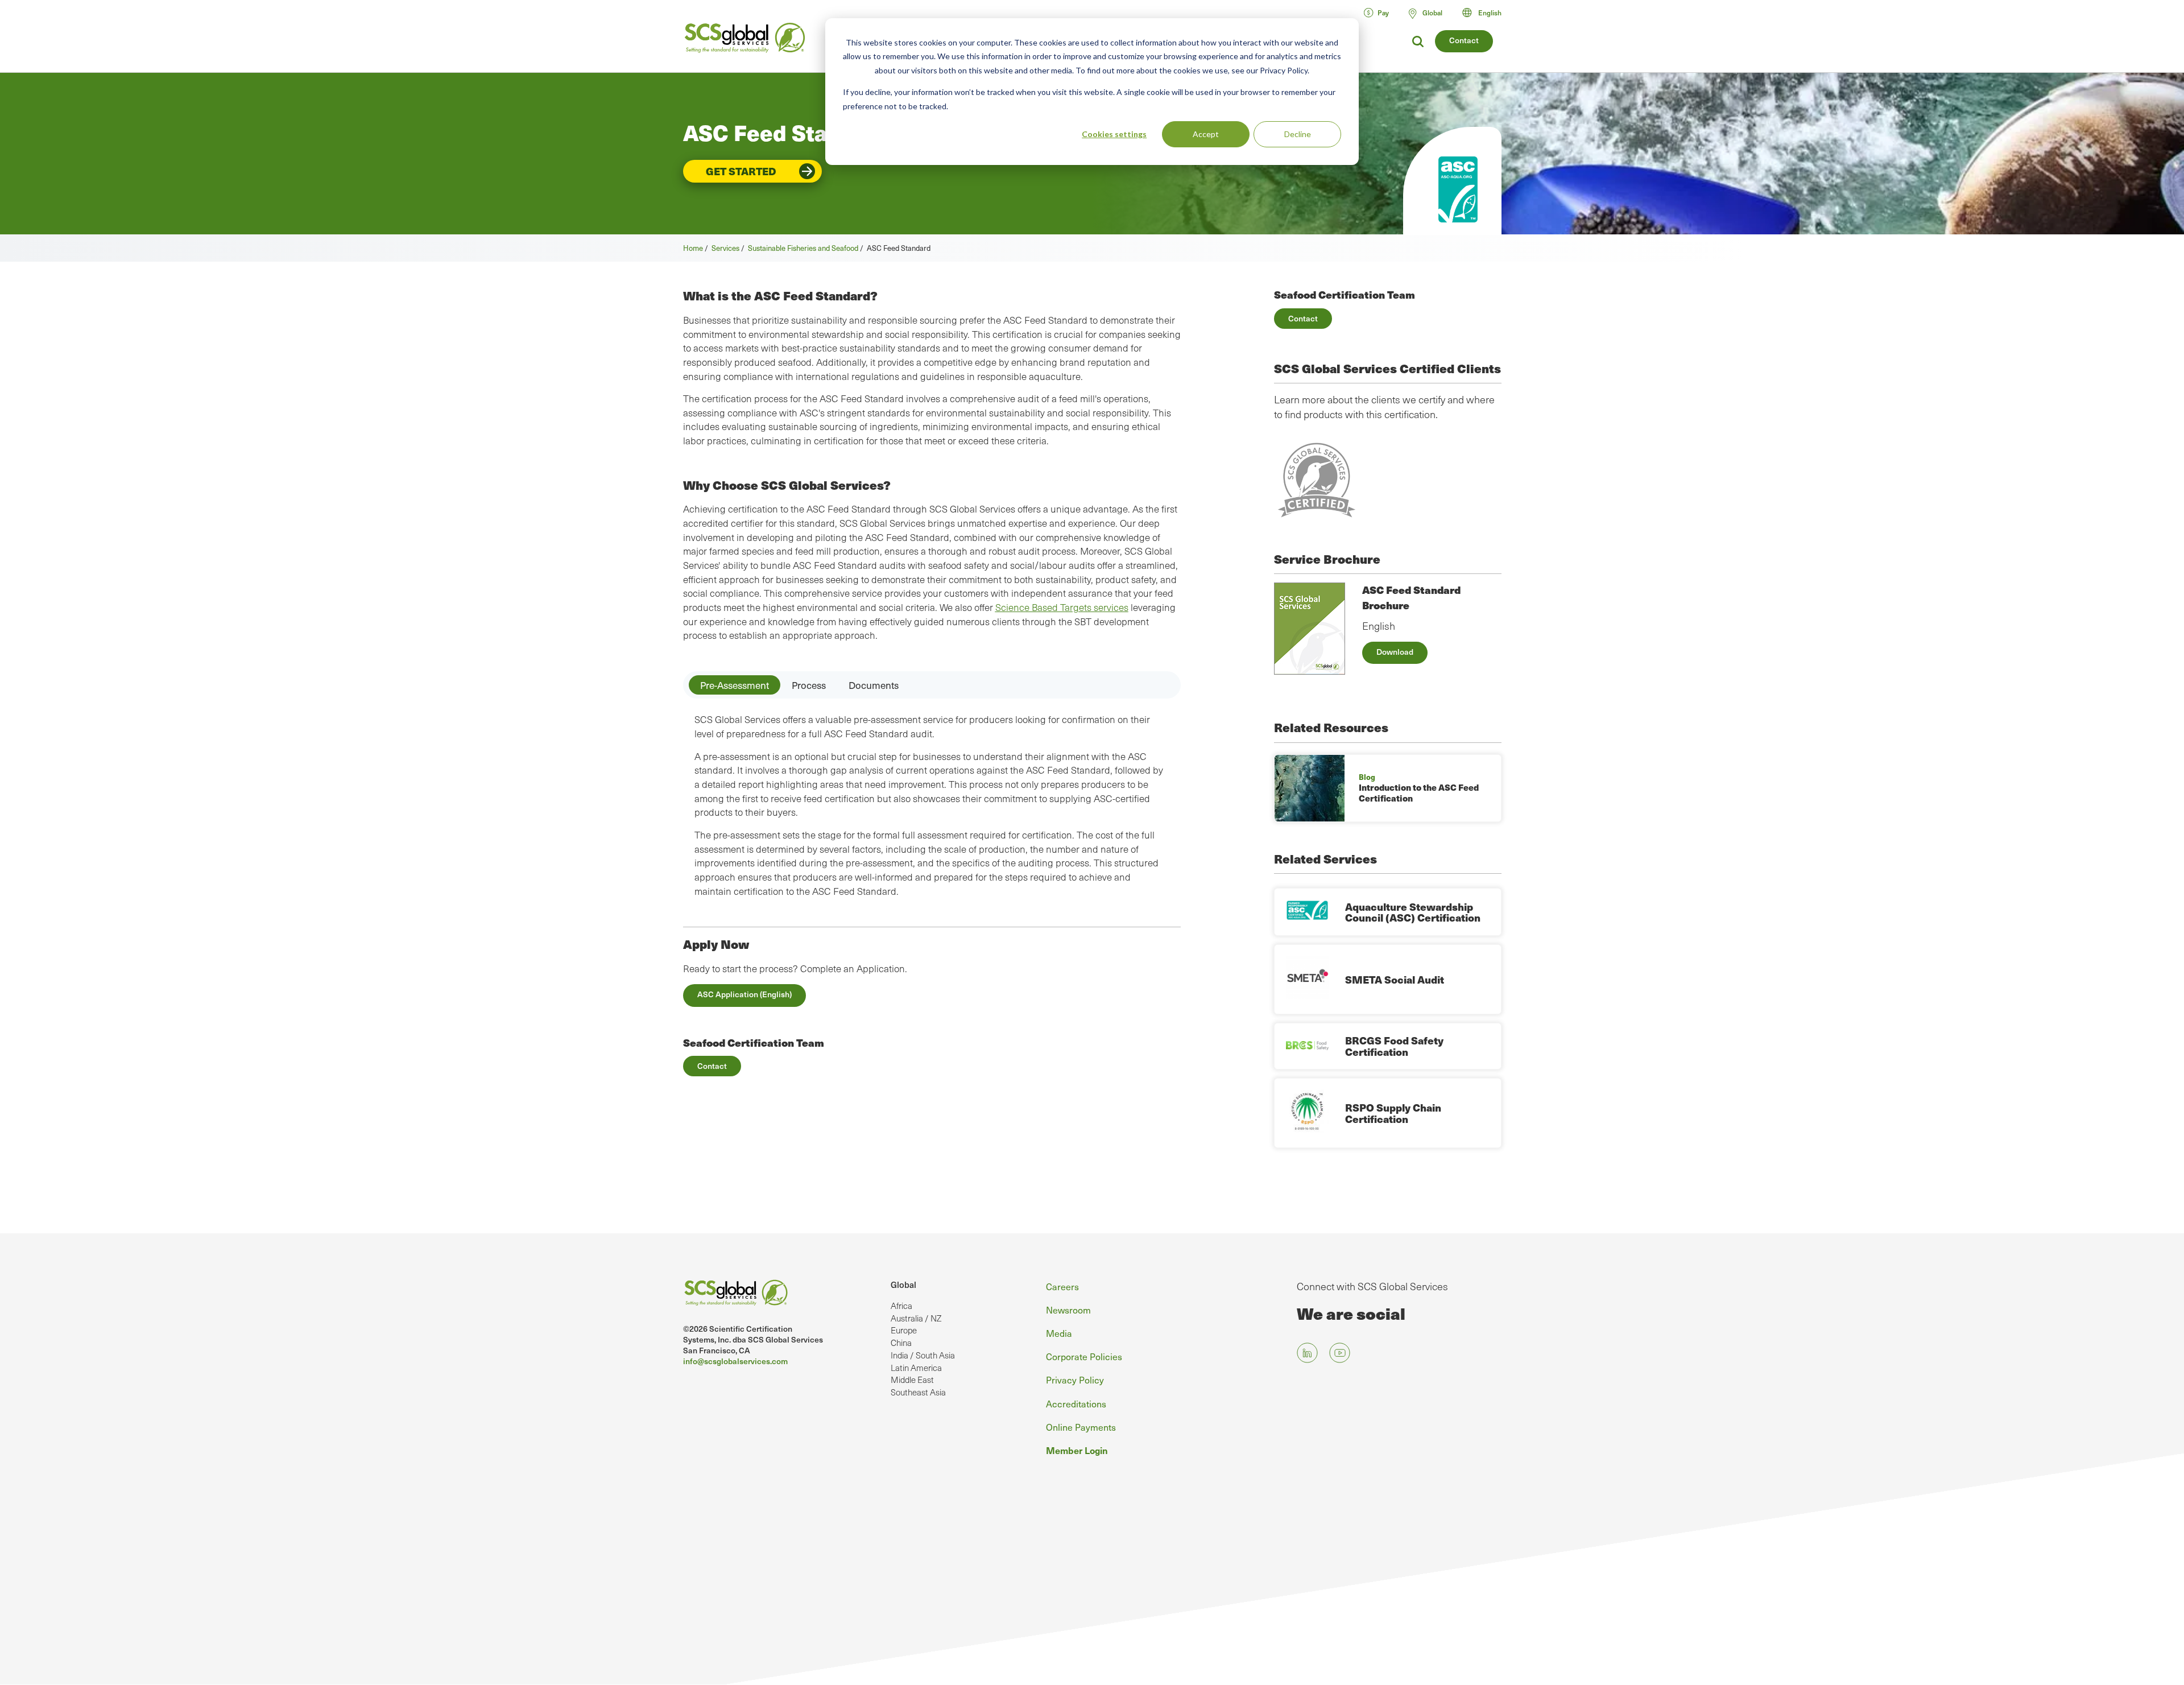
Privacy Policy (1075, 1380)
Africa (901, 1306)
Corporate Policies (1084, 1356)
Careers (1062, 1286)
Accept (1206, 134)
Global (903, 1285)
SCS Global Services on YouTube (1340, 1353)
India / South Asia (923, 1355)
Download (1395, 652)
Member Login (1077, 1450)
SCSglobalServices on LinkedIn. (1307, 1353)
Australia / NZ (916, 1318)
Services (725, 248)
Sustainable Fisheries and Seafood (803, 248)
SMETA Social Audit (1395, 979)
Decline (1298, 134)
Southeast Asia (918, 1392)
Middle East (912, 1380)
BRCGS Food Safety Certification (1394, 1046)
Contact (1464, 40)
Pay (1383, 13)
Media (1059, 1333)
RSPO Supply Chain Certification (1393, 1113)
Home (693, 248)
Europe (904, 1330)
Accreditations (1076, 1403)
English (1490, 13)
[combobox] (1487, 13)
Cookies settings (1114, 134)
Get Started (741, 171)
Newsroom (1068, 1310)
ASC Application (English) (744, 994)
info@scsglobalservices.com (735, 1361)
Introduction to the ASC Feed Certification (1419, 793)
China (901, 1343)
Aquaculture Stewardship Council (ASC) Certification (1413, 912)
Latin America (916, 1368)
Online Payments (1081, 1427)
